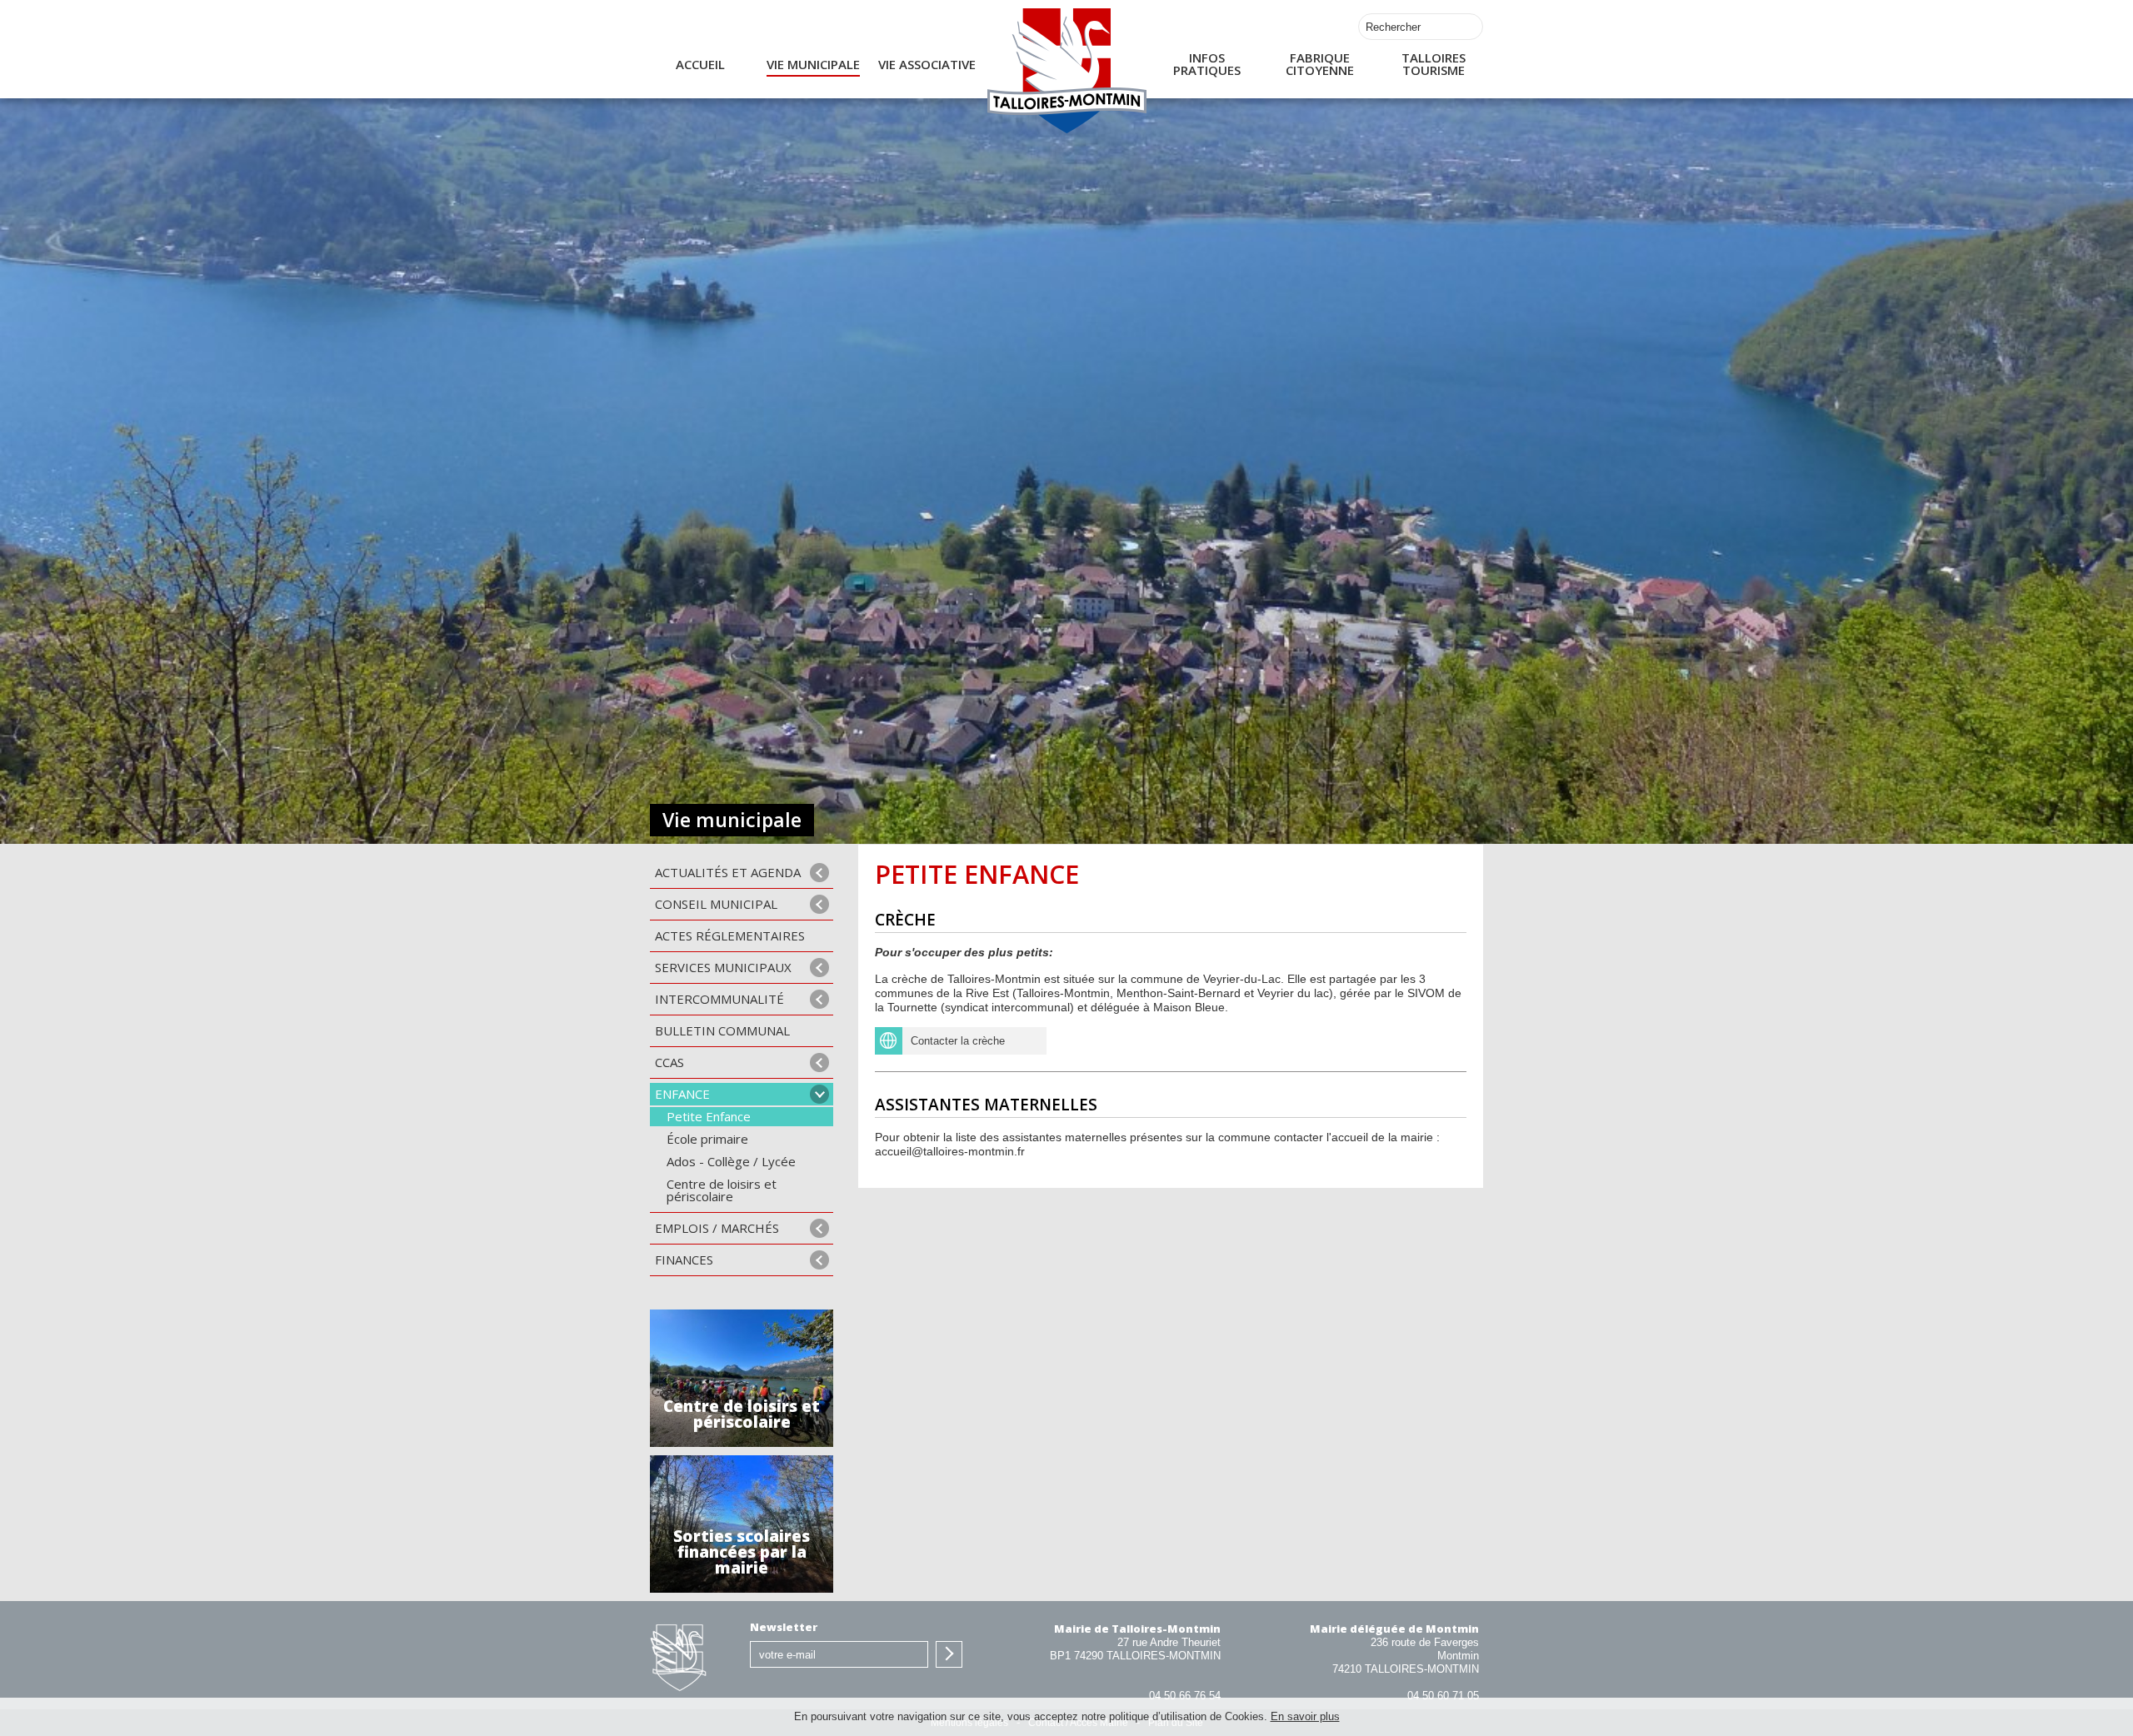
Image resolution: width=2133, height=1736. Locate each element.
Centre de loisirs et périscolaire (722, 1190)
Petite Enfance (709, 1116)
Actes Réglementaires (730, 935)
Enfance (682, 1094)
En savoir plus (1305, 1716)
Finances (684, 1260)
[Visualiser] (1033, 1041)
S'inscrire (949, 1654)
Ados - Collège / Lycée (731, 1161)
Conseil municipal (716, 904)
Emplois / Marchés (717, 1228)
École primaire (707, 1139)
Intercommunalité (719, 999)
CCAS (669, 1062)
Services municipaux (723, 967)
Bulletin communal (722, 1030)
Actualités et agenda (728, 872)
